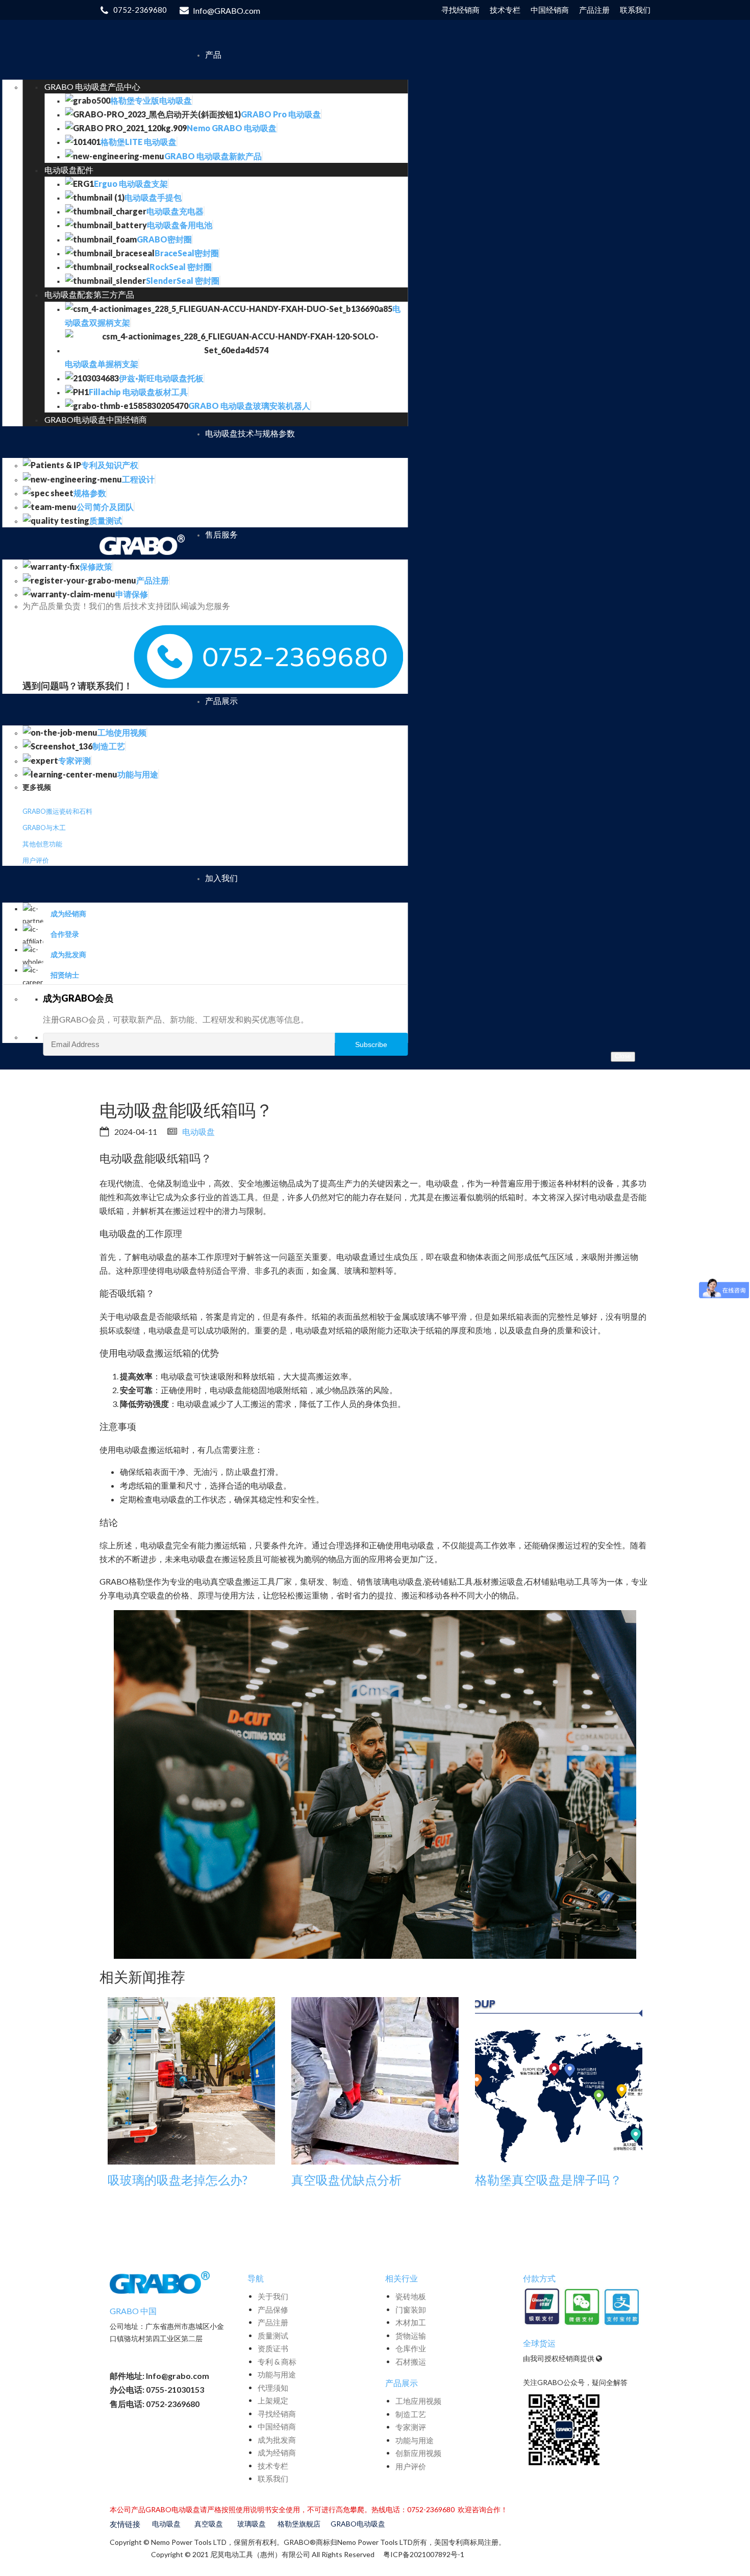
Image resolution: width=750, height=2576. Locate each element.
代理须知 (273, 2388)
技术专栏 (273, 2466)
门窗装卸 (411, 2310)
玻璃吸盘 (252, 2524)
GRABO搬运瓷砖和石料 (57, 811)
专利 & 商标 (277, 2362)
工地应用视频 (418, 2401)
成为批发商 (277, 2440)
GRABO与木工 (44, 828)
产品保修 (273, 2310)
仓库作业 (411, 2348)
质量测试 (273, 2336)
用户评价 (36, 860)
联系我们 (273, 2478)
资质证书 (273, 2348)
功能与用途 (277, 2374)
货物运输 (411, 2336)
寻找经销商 (277, 2414)
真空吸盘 (209, 2524)
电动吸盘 (198, 1132)
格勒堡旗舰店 (299, 2524)
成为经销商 (277, 2452)
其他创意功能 (42, 844)
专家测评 (411, 2427)
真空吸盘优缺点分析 (346, 2180)
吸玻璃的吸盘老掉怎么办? (178, 2180)
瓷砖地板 (411, 2296)
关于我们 (273, 2296)
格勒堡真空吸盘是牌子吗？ (548, 2180)
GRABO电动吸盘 (358, 2524)
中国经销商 (277, 2426)
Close (623, 1056)
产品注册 (273, 2322)
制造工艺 (411, 2414)
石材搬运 (411, 2362)
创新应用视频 (418, 2453)
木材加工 (411, 2322)
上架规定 (273, 2400)
